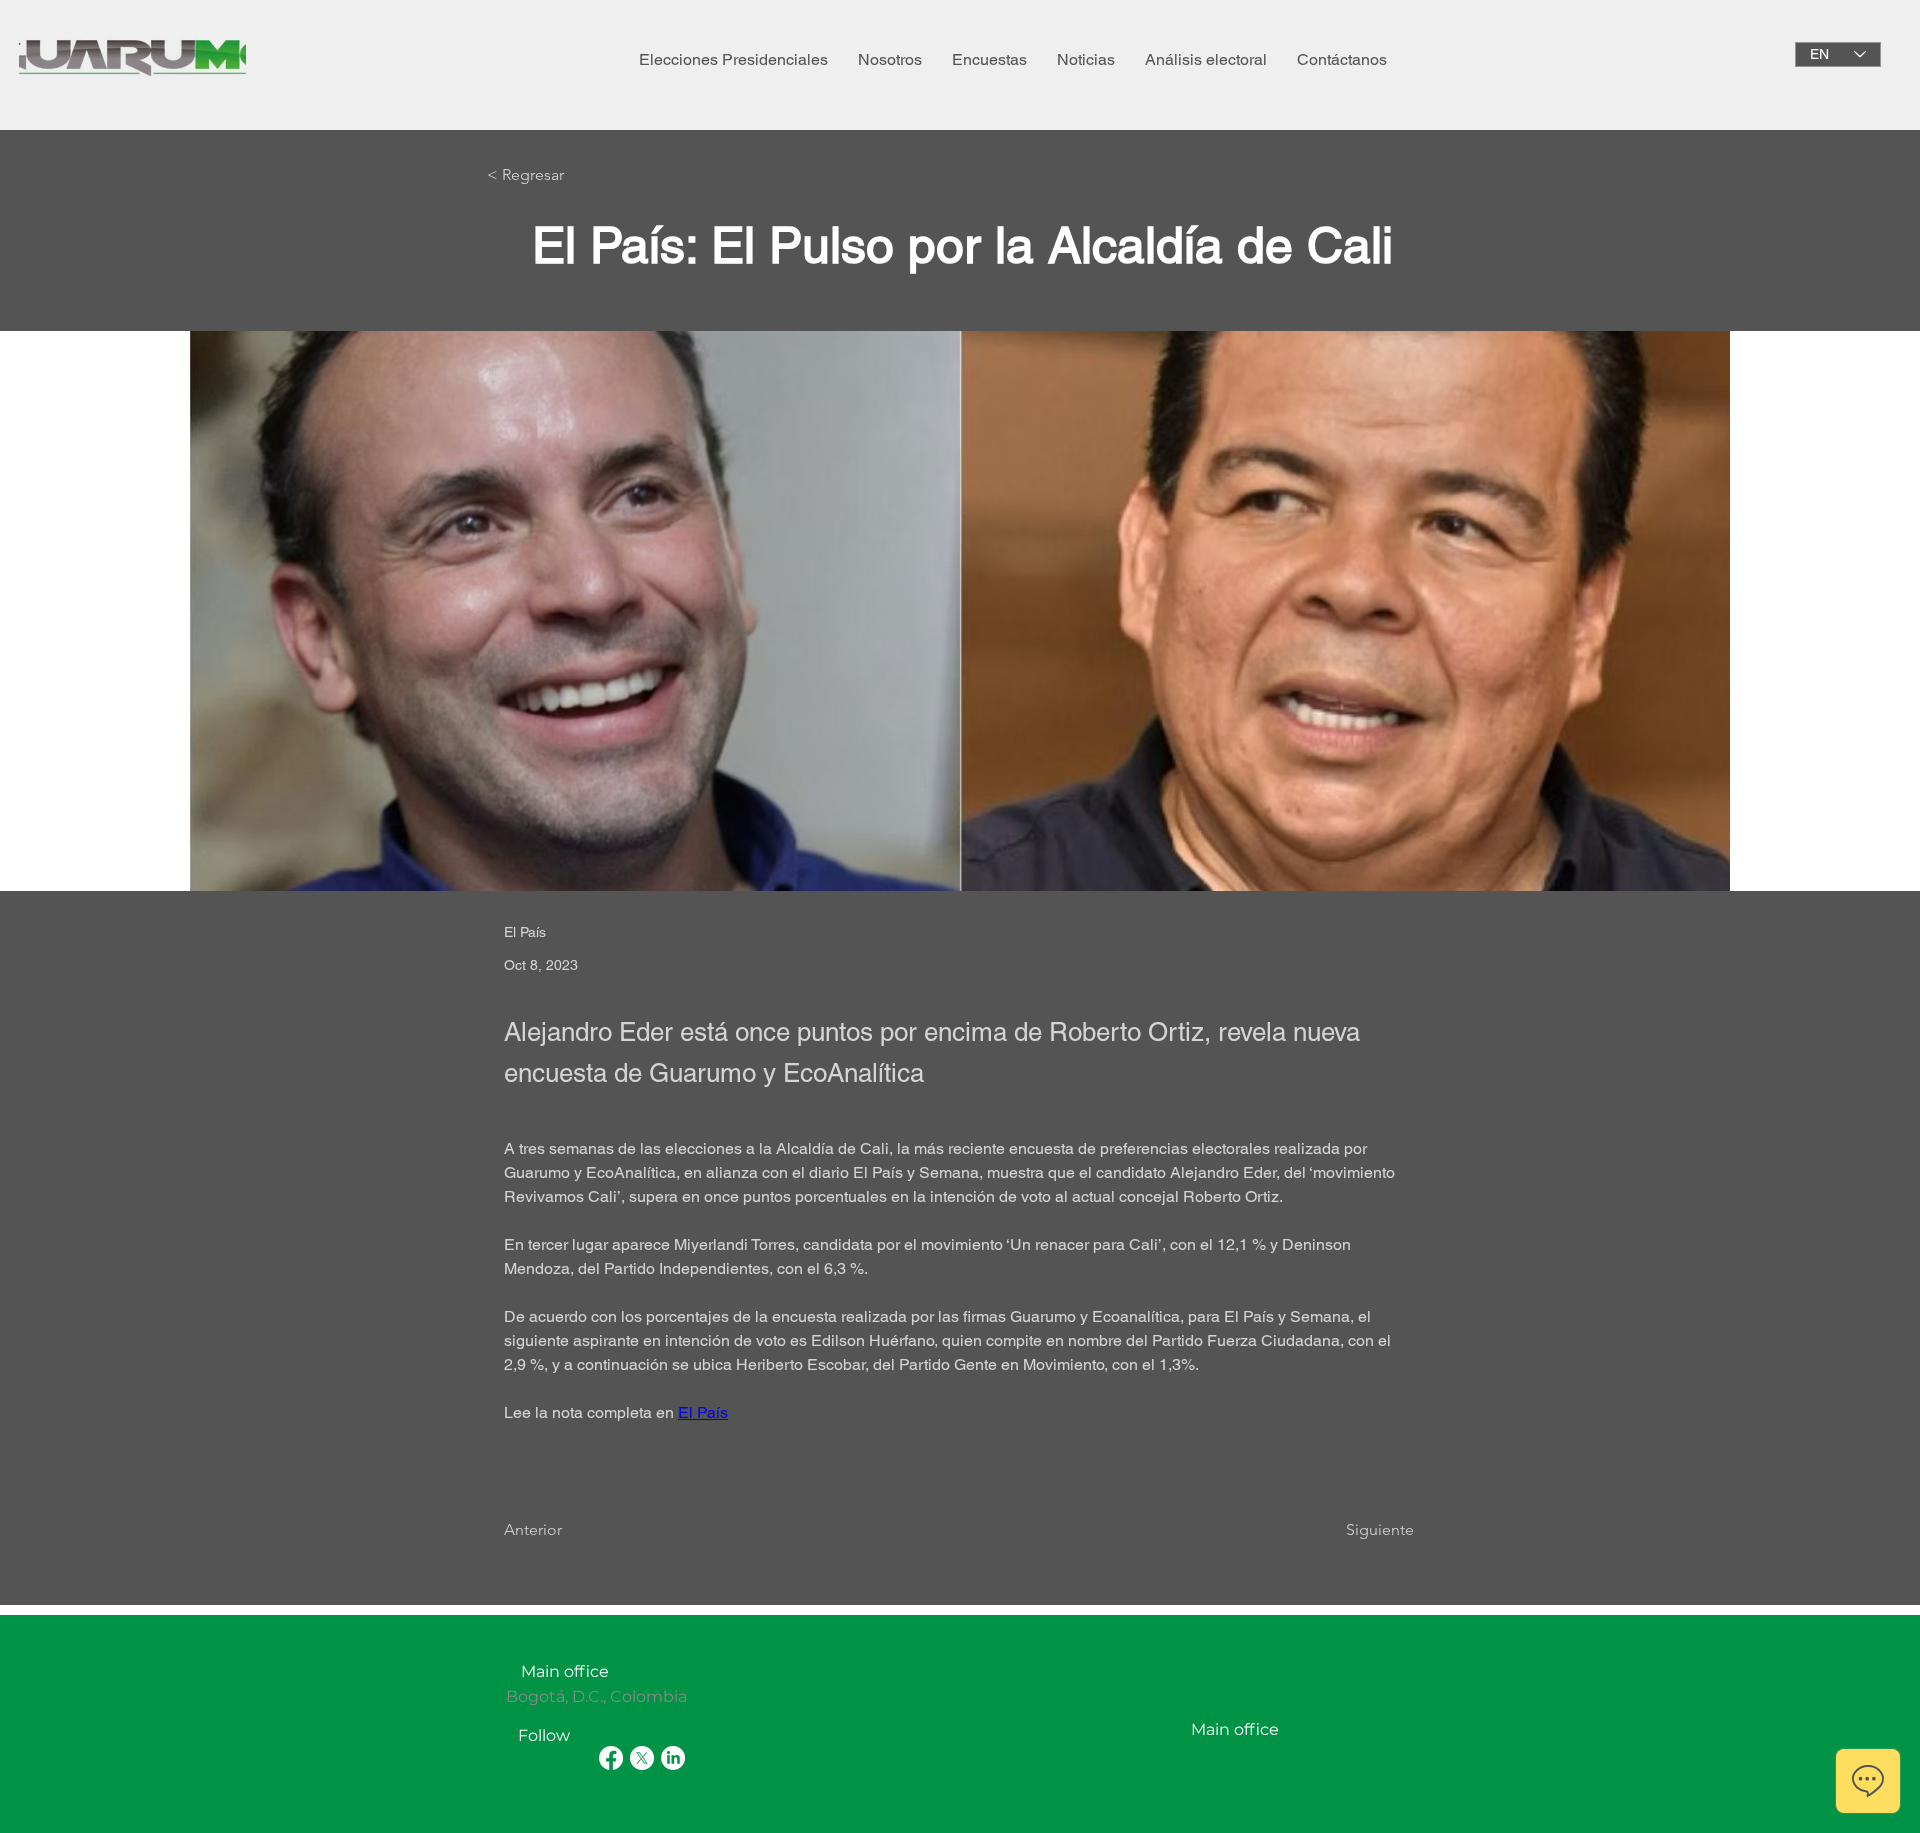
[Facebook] (611, 1758)
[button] (890, 60)
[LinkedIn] (673, 1758)
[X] (642, 1758)
